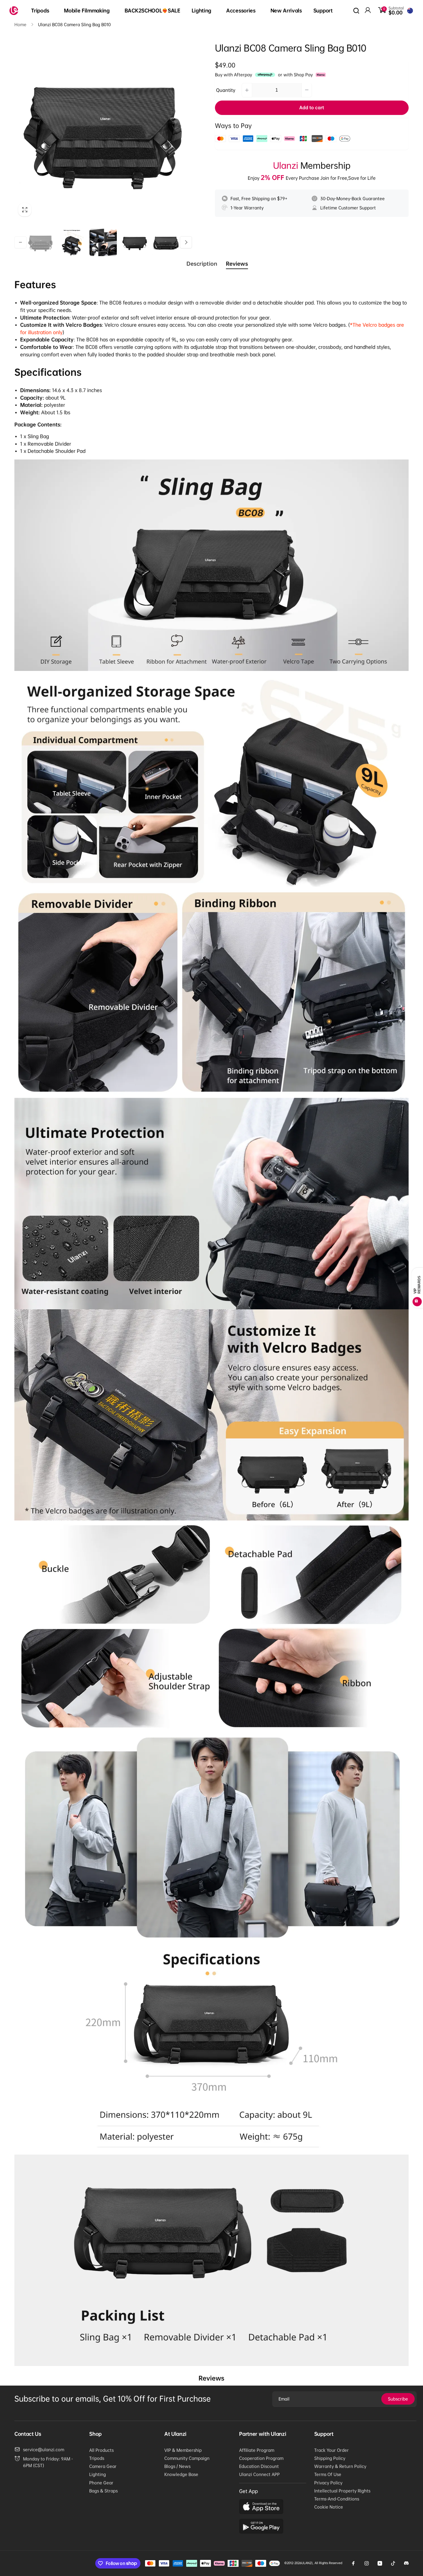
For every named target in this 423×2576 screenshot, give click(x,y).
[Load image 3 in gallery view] (103, 242)
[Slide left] (20, 242)
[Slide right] (186, 242)
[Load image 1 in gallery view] (40, 242)
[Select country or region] (410, 11)
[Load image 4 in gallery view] (135, 242)
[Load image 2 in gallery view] (72, 242)
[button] (42, 11)
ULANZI (307, 2563)
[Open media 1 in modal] (103, 132)
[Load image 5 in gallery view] (166, 242)
